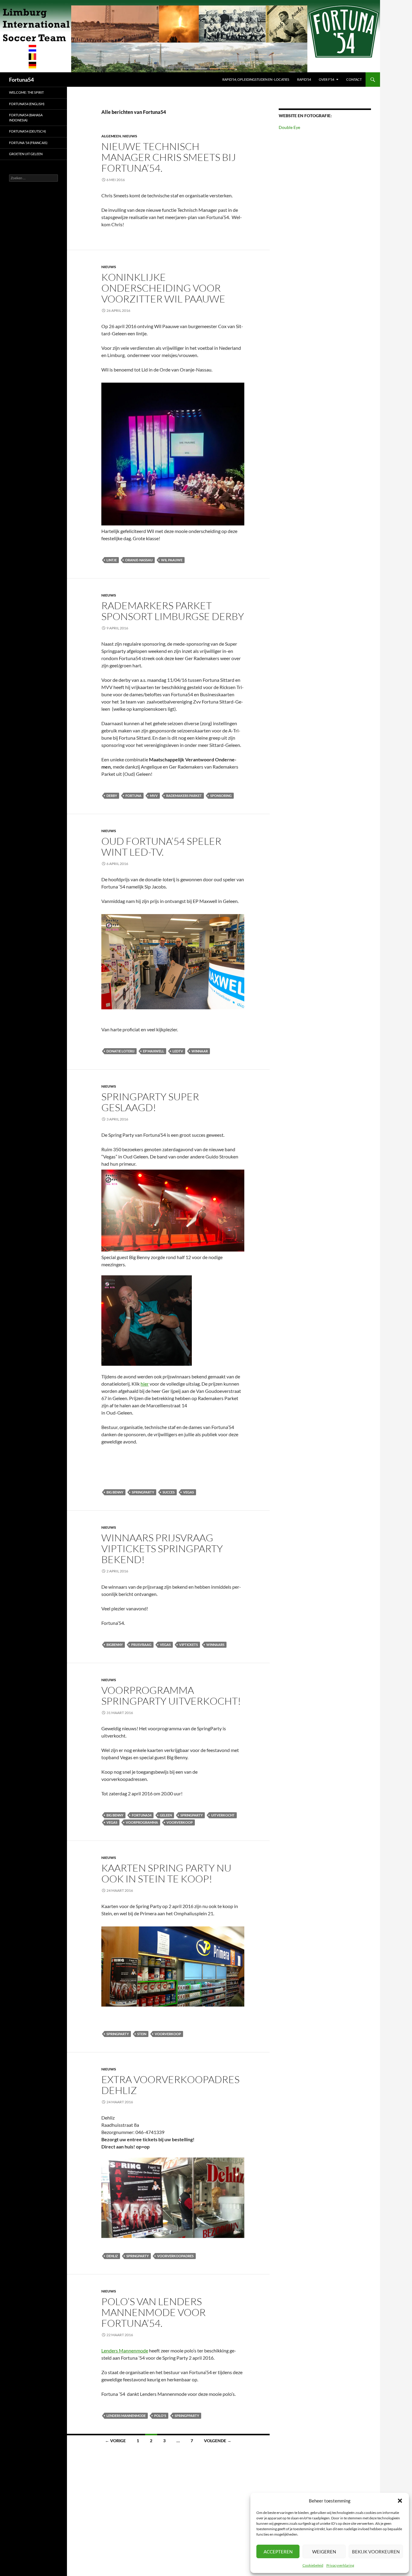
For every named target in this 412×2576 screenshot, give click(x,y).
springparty (143, 1492)
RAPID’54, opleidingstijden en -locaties (256, 79)
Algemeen (111, 136)
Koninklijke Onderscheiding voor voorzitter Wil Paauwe (163, 288)
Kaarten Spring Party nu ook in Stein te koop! (166, 1873)
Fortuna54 (21, 80)
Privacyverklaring (340, 2565)
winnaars (215, 1645)
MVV (154, 796)
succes (169, 1492)
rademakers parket (184, 796)
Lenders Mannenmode (125, 2350)
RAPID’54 (304, 79)
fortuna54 (142, 1815)
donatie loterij (120, 1051)
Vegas (189, 1492)
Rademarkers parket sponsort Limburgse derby (173, 611)
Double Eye (289, 127)
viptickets (189, 1645)
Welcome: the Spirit (26, 92)
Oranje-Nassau (139, 560)
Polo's (160, 2416)
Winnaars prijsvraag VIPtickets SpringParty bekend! (162, 1548)
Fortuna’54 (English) (27, 104)
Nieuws (130, 136)
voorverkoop (180, 1822)
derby (112, 796)
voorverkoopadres (175, 2256)
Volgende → (218, 2441)
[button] (400, 2501)
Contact (354, 79)
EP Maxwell (154, 1051)
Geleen (166, 1815)
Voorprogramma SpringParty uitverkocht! (171, 1695)
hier (145, 1384)
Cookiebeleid (313, 2565)
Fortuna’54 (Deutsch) (27, 131)
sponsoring (221, 796)
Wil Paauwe (172, 560)
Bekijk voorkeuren (376, 2552)
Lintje (112, 560)
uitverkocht (223, 1815)
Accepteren (278, 2552)
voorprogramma (142, 1822)
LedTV (178, 1051)
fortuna (133, 796)
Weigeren (324, 2552)
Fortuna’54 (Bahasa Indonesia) (26, 118)
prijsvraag (141, 1645)
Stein (142, 2034)
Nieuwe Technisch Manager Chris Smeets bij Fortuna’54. (169, 157)
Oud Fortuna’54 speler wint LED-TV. (161, 846)
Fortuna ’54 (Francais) (28, 143)
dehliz (112, 2256)
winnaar (200, 1051)
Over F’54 (326, 79)
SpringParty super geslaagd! (150, 1102)
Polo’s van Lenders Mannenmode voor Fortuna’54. (154, 2312)
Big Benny (115, 1492)
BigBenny (115, 1645)
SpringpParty (187, 2416)
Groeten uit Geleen (26, 154)
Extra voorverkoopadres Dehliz (170, 2085)
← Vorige (115, 2441)
